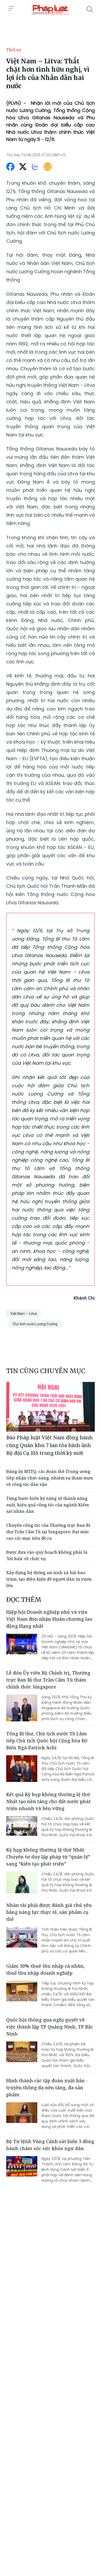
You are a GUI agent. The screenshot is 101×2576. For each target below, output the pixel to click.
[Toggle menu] (11, 9)
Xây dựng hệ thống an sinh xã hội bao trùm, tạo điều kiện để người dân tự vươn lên (49, 1579)
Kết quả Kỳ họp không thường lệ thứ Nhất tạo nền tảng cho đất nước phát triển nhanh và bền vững (48, 1801)
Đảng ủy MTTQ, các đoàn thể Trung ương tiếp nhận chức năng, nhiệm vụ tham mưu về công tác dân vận (50, 1478)
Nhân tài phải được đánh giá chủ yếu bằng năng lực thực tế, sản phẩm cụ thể (49, 1912)
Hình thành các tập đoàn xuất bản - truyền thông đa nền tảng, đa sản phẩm (47, 2088)
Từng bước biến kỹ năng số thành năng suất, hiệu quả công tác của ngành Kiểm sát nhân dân (48, 1505)
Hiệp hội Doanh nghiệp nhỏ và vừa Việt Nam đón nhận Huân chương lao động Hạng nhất (49, 1619)
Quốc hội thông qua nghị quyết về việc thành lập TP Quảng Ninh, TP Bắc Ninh (50, 2027)
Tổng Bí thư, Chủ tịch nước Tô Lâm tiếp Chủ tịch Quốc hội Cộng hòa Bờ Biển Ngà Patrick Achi (47, 1741)
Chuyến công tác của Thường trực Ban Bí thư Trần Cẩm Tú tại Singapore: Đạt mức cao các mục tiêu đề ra (48, 1532)
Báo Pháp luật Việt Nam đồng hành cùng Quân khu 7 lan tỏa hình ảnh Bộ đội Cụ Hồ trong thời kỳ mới (49, 1445)
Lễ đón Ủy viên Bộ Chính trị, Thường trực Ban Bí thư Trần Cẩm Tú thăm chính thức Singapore (48, 1680)
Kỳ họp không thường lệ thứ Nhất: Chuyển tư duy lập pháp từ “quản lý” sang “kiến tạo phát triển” (48, 1857)
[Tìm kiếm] (90, 9)
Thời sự (14, 50)
